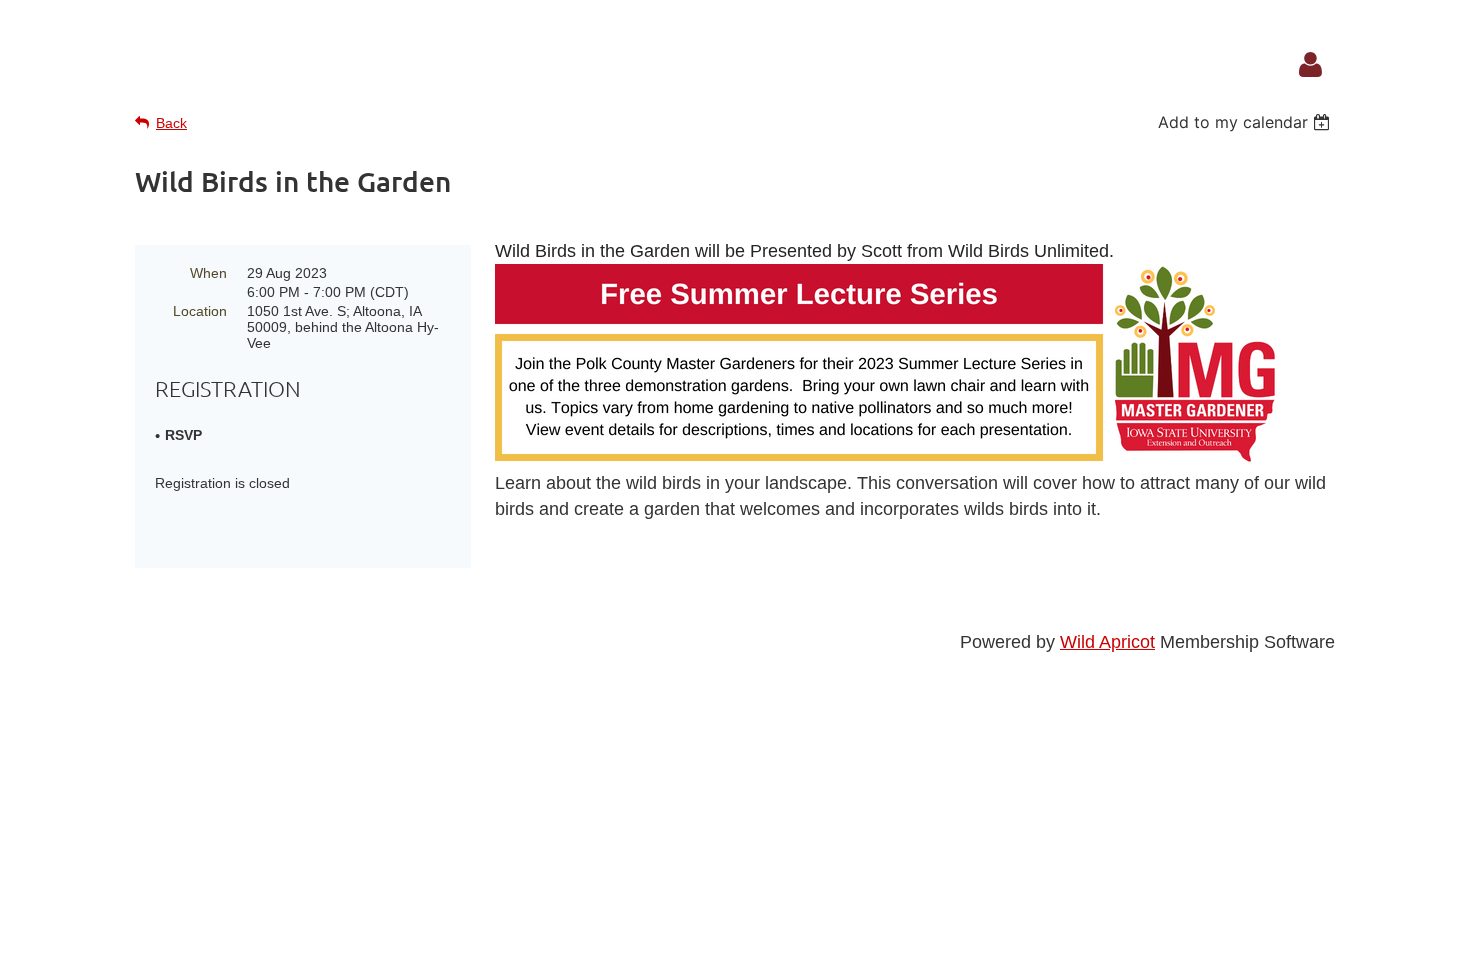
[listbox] (1246, 122)
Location (200, 311)
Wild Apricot (1107, 642)
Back (171, 123)
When (208, 273)
